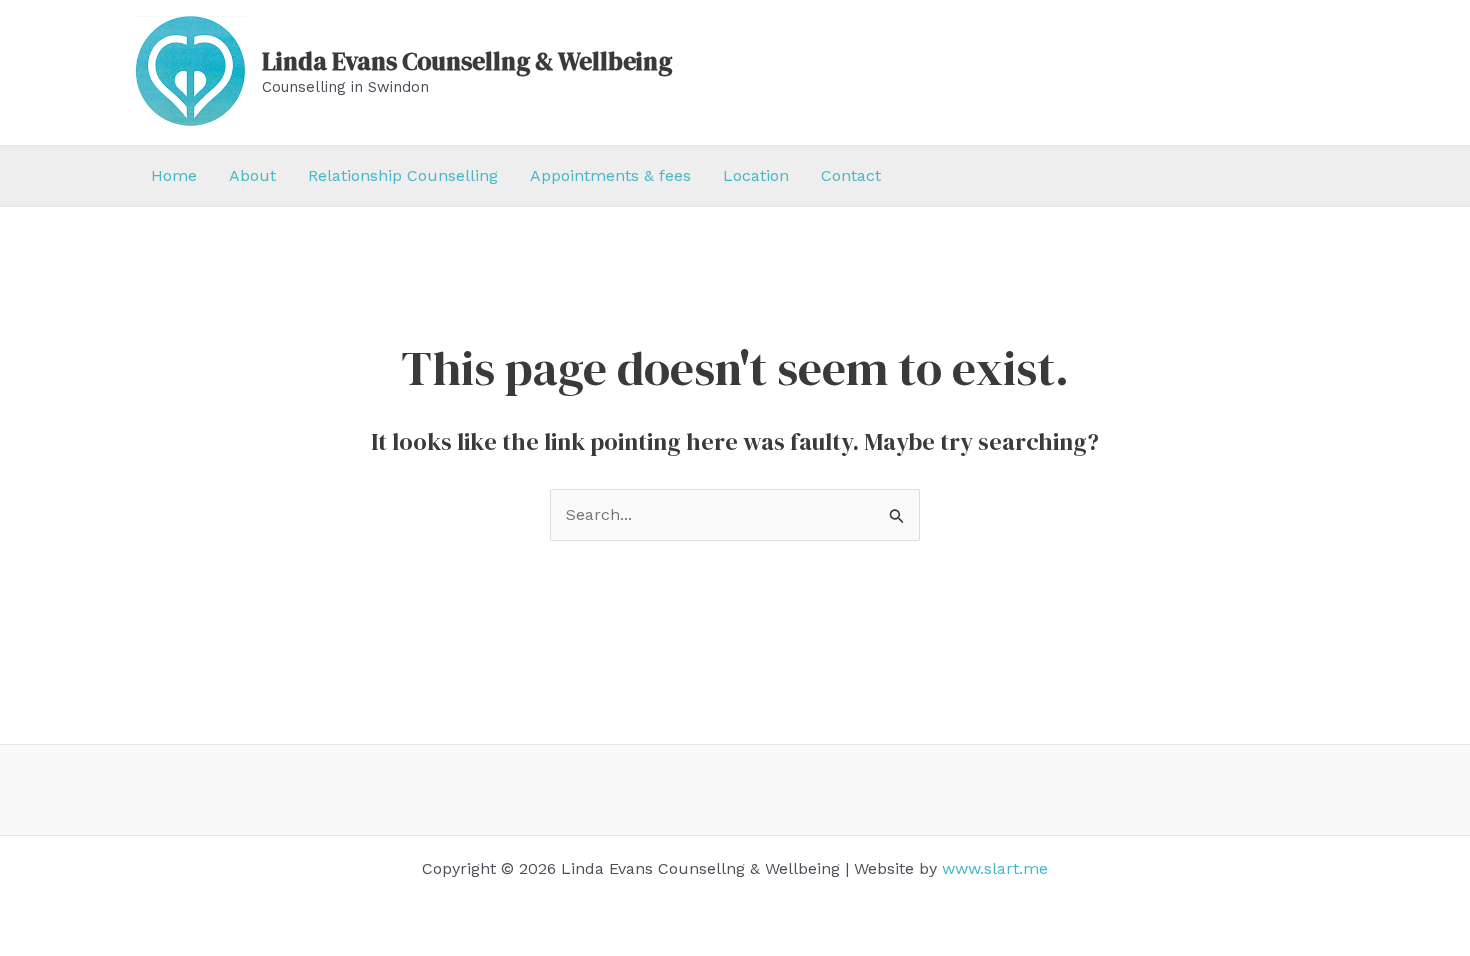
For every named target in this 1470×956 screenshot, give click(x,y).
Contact (851, 175)
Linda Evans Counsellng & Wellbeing (467, 61)
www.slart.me (995, 868)
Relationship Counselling (403, 175)
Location (756, 175)
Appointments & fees (610, 175)
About (252, 175)
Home (174, 175)
